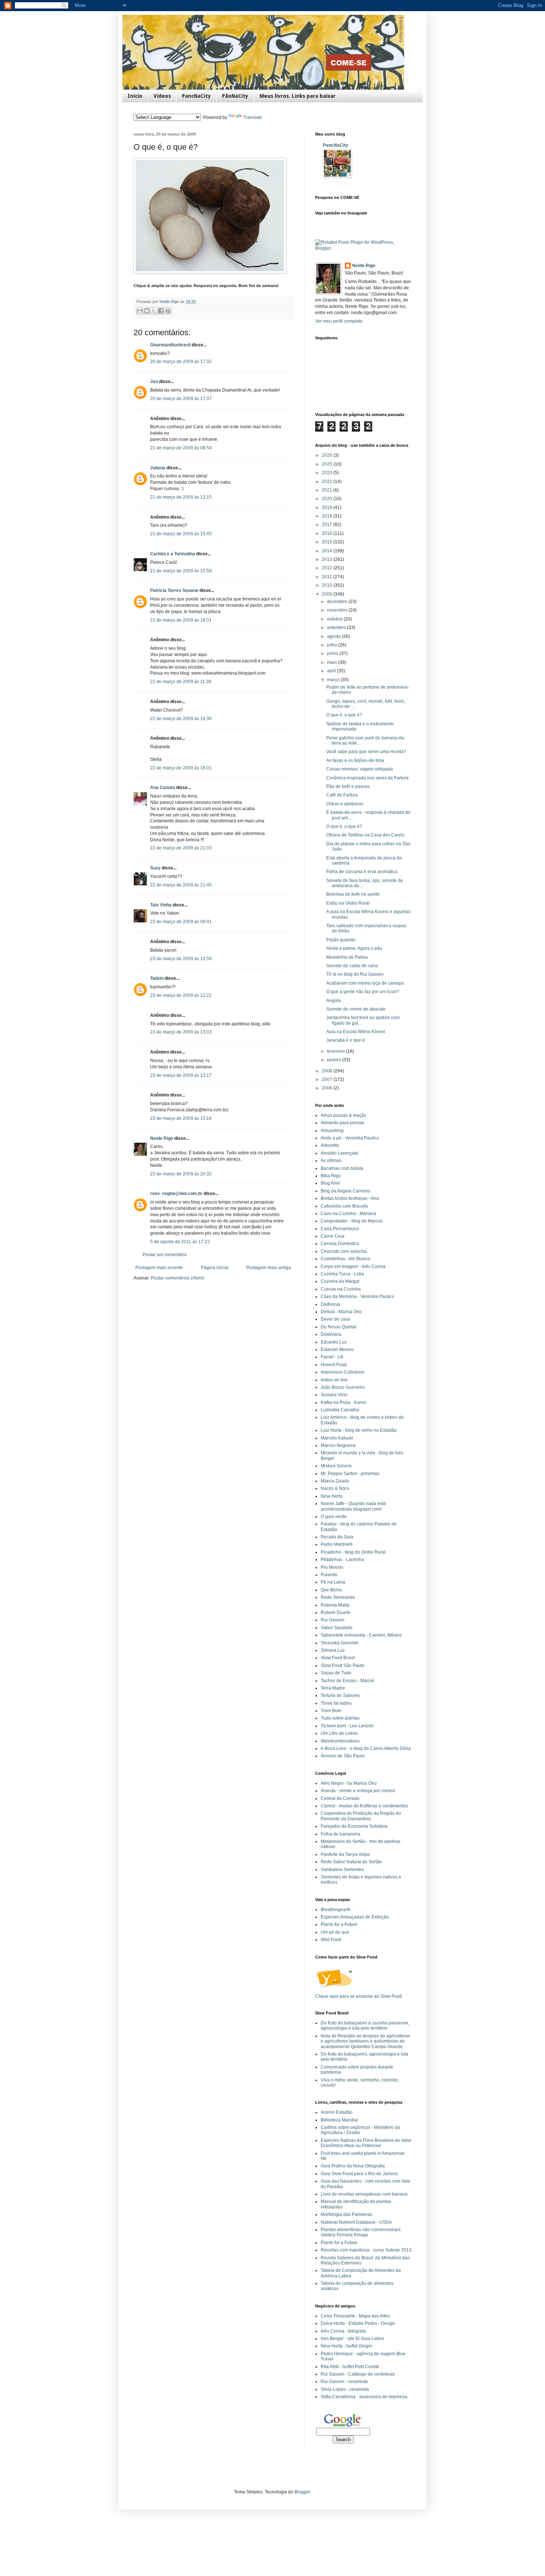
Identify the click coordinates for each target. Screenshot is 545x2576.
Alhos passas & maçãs (343, 1115)
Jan (154, 382)
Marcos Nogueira (338, 1445)
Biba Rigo (331, 1176)
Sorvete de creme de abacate (356, 1009)
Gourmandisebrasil (170, 345)
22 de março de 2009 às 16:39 (181, 719)
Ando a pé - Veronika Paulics (350, 1138)
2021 (328, 490)
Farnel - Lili (332, 1357)
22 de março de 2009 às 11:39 (181, 682)
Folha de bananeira (341, 1834)
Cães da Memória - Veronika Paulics (357, 1297)
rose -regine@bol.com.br (176, 1194)
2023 (328, 473)
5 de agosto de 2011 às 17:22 (180, 1242)
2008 (328, 1071)
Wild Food (331, 1940)
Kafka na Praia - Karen (343, 1402)
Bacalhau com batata (342, 1168)
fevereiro (336, 1051)
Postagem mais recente (159, 1268)
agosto (334, 636)
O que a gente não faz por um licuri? (363, 992)
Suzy (155, 868)
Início (135, 96)
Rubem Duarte (336, 1613)
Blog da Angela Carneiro (346, 1191)
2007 (328, 1079)
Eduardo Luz (334, 1342)
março (334, 680)
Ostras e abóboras (345, 804)
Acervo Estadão (337, 2112)
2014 (328, 551)
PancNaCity (196, 96)
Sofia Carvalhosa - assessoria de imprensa (364, 2397)
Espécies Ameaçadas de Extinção (355, 1917)
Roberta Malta (335, 1605)
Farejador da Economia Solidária (354, 1826)
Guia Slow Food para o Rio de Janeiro (359, 2174)
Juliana (158, 468)
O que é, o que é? (344, 715)
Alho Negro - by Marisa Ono (349, 1783)
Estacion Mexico (337, 1349)
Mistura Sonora (336, 1466)
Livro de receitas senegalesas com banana (364, 2194)
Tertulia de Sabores (340, 1695)
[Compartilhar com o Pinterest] (168, 311)
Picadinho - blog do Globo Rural (353, 1552)
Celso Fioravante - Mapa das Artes (355, 2316)
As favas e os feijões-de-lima (355, 761)
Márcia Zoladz (335, 1481)
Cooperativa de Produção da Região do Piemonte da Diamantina (361, 1816)
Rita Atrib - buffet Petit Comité (350, 2367)
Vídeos (162, 96)
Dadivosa (330, 1304)
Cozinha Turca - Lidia (342, 1274)
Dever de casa (335, 1319)
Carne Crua (333, 1236)
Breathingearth (336, 1910)
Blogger (302, 2492)
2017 (328, 525)
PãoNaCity (235, 96)
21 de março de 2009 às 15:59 (181, 571)
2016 (328, 533)
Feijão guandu (341, 940)
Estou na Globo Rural (348, 903)
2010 (328, 585)
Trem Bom (331, 1711)
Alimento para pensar (342, 1123)
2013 (328, 559)
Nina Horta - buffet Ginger (346, 2346)
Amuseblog (332, 1131)
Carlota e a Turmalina (173, 554)
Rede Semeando (338, 1597)
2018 (328, 516)
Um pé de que (335, 1932)
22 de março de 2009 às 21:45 (181, 885)
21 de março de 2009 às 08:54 (181, 448)
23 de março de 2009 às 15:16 (181, 1118)
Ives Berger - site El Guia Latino (352, 2339)
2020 (328, 499)
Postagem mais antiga (269, 1268)
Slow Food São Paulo (343, 1665)
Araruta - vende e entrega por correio (358, 1791)
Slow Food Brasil (338, 1658)
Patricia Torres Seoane (174, 590)
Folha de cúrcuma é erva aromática (362, 872)
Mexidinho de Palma (347, 957)
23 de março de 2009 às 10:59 (181, 959)
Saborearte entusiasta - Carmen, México (361, 1635)
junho (333, 653)
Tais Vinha (161, 905)
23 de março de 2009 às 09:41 (181, 922)
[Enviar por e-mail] (140, 311)
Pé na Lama (333, 1582)
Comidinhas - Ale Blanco (346, 1259)
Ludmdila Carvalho (340, 1410)
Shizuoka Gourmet (339, 1643)
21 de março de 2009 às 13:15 (181, 497)
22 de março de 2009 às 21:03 (181, 848)
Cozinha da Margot (340, 1281)
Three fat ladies (336, 1703)
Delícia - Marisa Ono (341, 1312)
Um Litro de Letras (339, 1733)
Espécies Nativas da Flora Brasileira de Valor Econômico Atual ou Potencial (366, 2143)
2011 (328, 577)
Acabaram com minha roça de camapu (365, 983)
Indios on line (334, 1380)
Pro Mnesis (332, 1567)
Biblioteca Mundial (339, 2120)
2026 (328, 455)
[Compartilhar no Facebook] (161, 311)
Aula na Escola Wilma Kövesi (356, 1032)
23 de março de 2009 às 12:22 (181, 995)
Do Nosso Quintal (338, 1327)
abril (332, 671)
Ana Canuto (163, 788)
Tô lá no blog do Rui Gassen (355, 974)
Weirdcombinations (340, 1741)
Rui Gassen (333, 1620)
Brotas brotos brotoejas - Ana (350, 1198)
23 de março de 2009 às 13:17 (181, 1075)
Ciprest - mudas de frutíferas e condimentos (364, 1806)
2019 (328, 507)
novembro (338, 610)
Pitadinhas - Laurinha (342, 1560)
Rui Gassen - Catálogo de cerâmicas (358, 2374)
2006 (328, 1088)
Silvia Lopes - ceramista (345, 2389)
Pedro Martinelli (337, 1544)
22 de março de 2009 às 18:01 (181, 768)
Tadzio (157, 978)
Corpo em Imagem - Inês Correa (353, 1267)
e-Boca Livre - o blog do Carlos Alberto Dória (366, 1748)
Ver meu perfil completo (339, 321)
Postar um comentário (165, 1255)
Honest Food (334, 1365)
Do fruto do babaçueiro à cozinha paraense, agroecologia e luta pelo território (365, 2026)
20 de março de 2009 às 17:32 (181, 362)
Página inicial (215, 1268)
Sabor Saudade (337, 1628)
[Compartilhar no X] (154, 311)
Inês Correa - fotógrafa (343, 2331)
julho (333, 645)
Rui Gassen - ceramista (344, 2382)
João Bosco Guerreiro (343, 1387)
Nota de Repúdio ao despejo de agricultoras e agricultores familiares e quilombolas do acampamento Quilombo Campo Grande (365, 2041)
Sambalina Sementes (342, 1870)
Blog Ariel (330, 1183)
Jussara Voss (334, 1395)
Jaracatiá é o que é (346, 1040)
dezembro (338, 602)
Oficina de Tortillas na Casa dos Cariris (365, 835)
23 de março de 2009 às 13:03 (181, 1032)
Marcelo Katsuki (337, 1438)
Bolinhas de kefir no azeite (353, 894)
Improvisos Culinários (343, 1372)
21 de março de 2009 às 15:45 (181, 534)
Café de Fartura (342, 795)
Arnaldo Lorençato (339, 1153)
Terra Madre (333, 1688)
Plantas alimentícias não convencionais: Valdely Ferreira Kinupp (361, 2232)
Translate (253, 117)
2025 (328, 464)
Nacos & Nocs (335, 1488)
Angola (333, 1001)
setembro (337, 628)
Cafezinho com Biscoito (344, 1206)
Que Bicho (331, 1590)
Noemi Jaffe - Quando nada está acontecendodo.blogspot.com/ (353, 1506)
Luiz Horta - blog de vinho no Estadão (359, 1430)
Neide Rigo (162, 1138)
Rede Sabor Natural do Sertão (351, 1862)
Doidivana (331, 1334)
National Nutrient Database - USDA (356, 2222)
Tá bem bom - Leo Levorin (347, 1726)
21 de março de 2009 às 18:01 (181, 620)
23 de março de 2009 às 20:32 (181, 1174)
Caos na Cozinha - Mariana (349, 1214)
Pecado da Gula (337, 1537)
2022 (328, 482)
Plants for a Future (339, 1924)
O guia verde (334, 1517)
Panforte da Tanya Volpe (345, 1854)
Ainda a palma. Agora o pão (354, 948)
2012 (328, 568)
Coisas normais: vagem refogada (360, 769)
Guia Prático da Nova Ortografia (353, 2166)
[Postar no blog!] (147, 311)
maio (333, 662)
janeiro (335, 1060)
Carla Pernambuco (340, 1229)
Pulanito (329, 1575)
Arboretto (330, 1145)
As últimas (331, 1161)
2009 (328, 594)
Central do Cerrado (340, 1798)
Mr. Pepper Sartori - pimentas (350, 1474)
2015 (328, 542)
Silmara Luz (333, 1650)
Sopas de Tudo (336, 1673)
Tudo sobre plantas (340, 1718)
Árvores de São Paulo (343, 1756)
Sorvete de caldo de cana (352, 966)
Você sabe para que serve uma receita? (366, 752)
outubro (335, 619)
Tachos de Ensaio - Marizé (347, 1681)
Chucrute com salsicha (344, 1251)
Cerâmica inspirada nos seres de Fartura (367, 778)
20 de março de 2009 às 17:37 (181, 399)
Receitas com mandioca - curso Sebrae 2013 (366, 2250)
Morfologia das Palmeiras (346, 2214)
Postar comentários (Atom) (178, 1278)
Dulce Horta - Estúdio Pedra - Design (358, 2323)
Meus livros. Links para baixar (298, 96)
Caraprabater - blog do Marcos (352, 1221)
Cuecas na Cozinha (341, 1289)
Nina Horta (332, 1496)
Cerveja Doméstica (340, 1244)
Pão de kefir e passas (348, 786)
